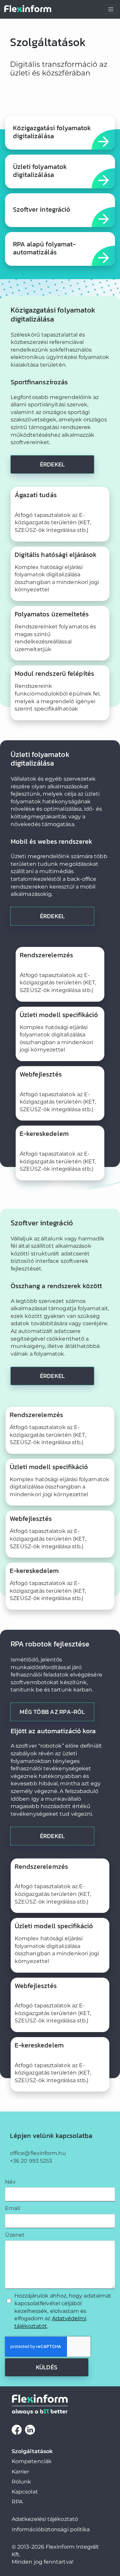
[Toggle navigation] (111, 9)
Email (12, 2208)
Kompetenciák (32, 2461)
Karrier (20, 2472)
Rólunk (21, 2482)
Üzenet (15, 2235)
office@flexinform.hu (38, 2153)
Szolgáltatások (32, 2451)
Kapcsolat (25, 2492)
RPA (17, 2502)
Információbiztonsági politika (51, 2529)
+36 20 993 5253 (31, 2161)
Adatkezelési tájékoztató (45, 2519)
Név (10, 2182)
